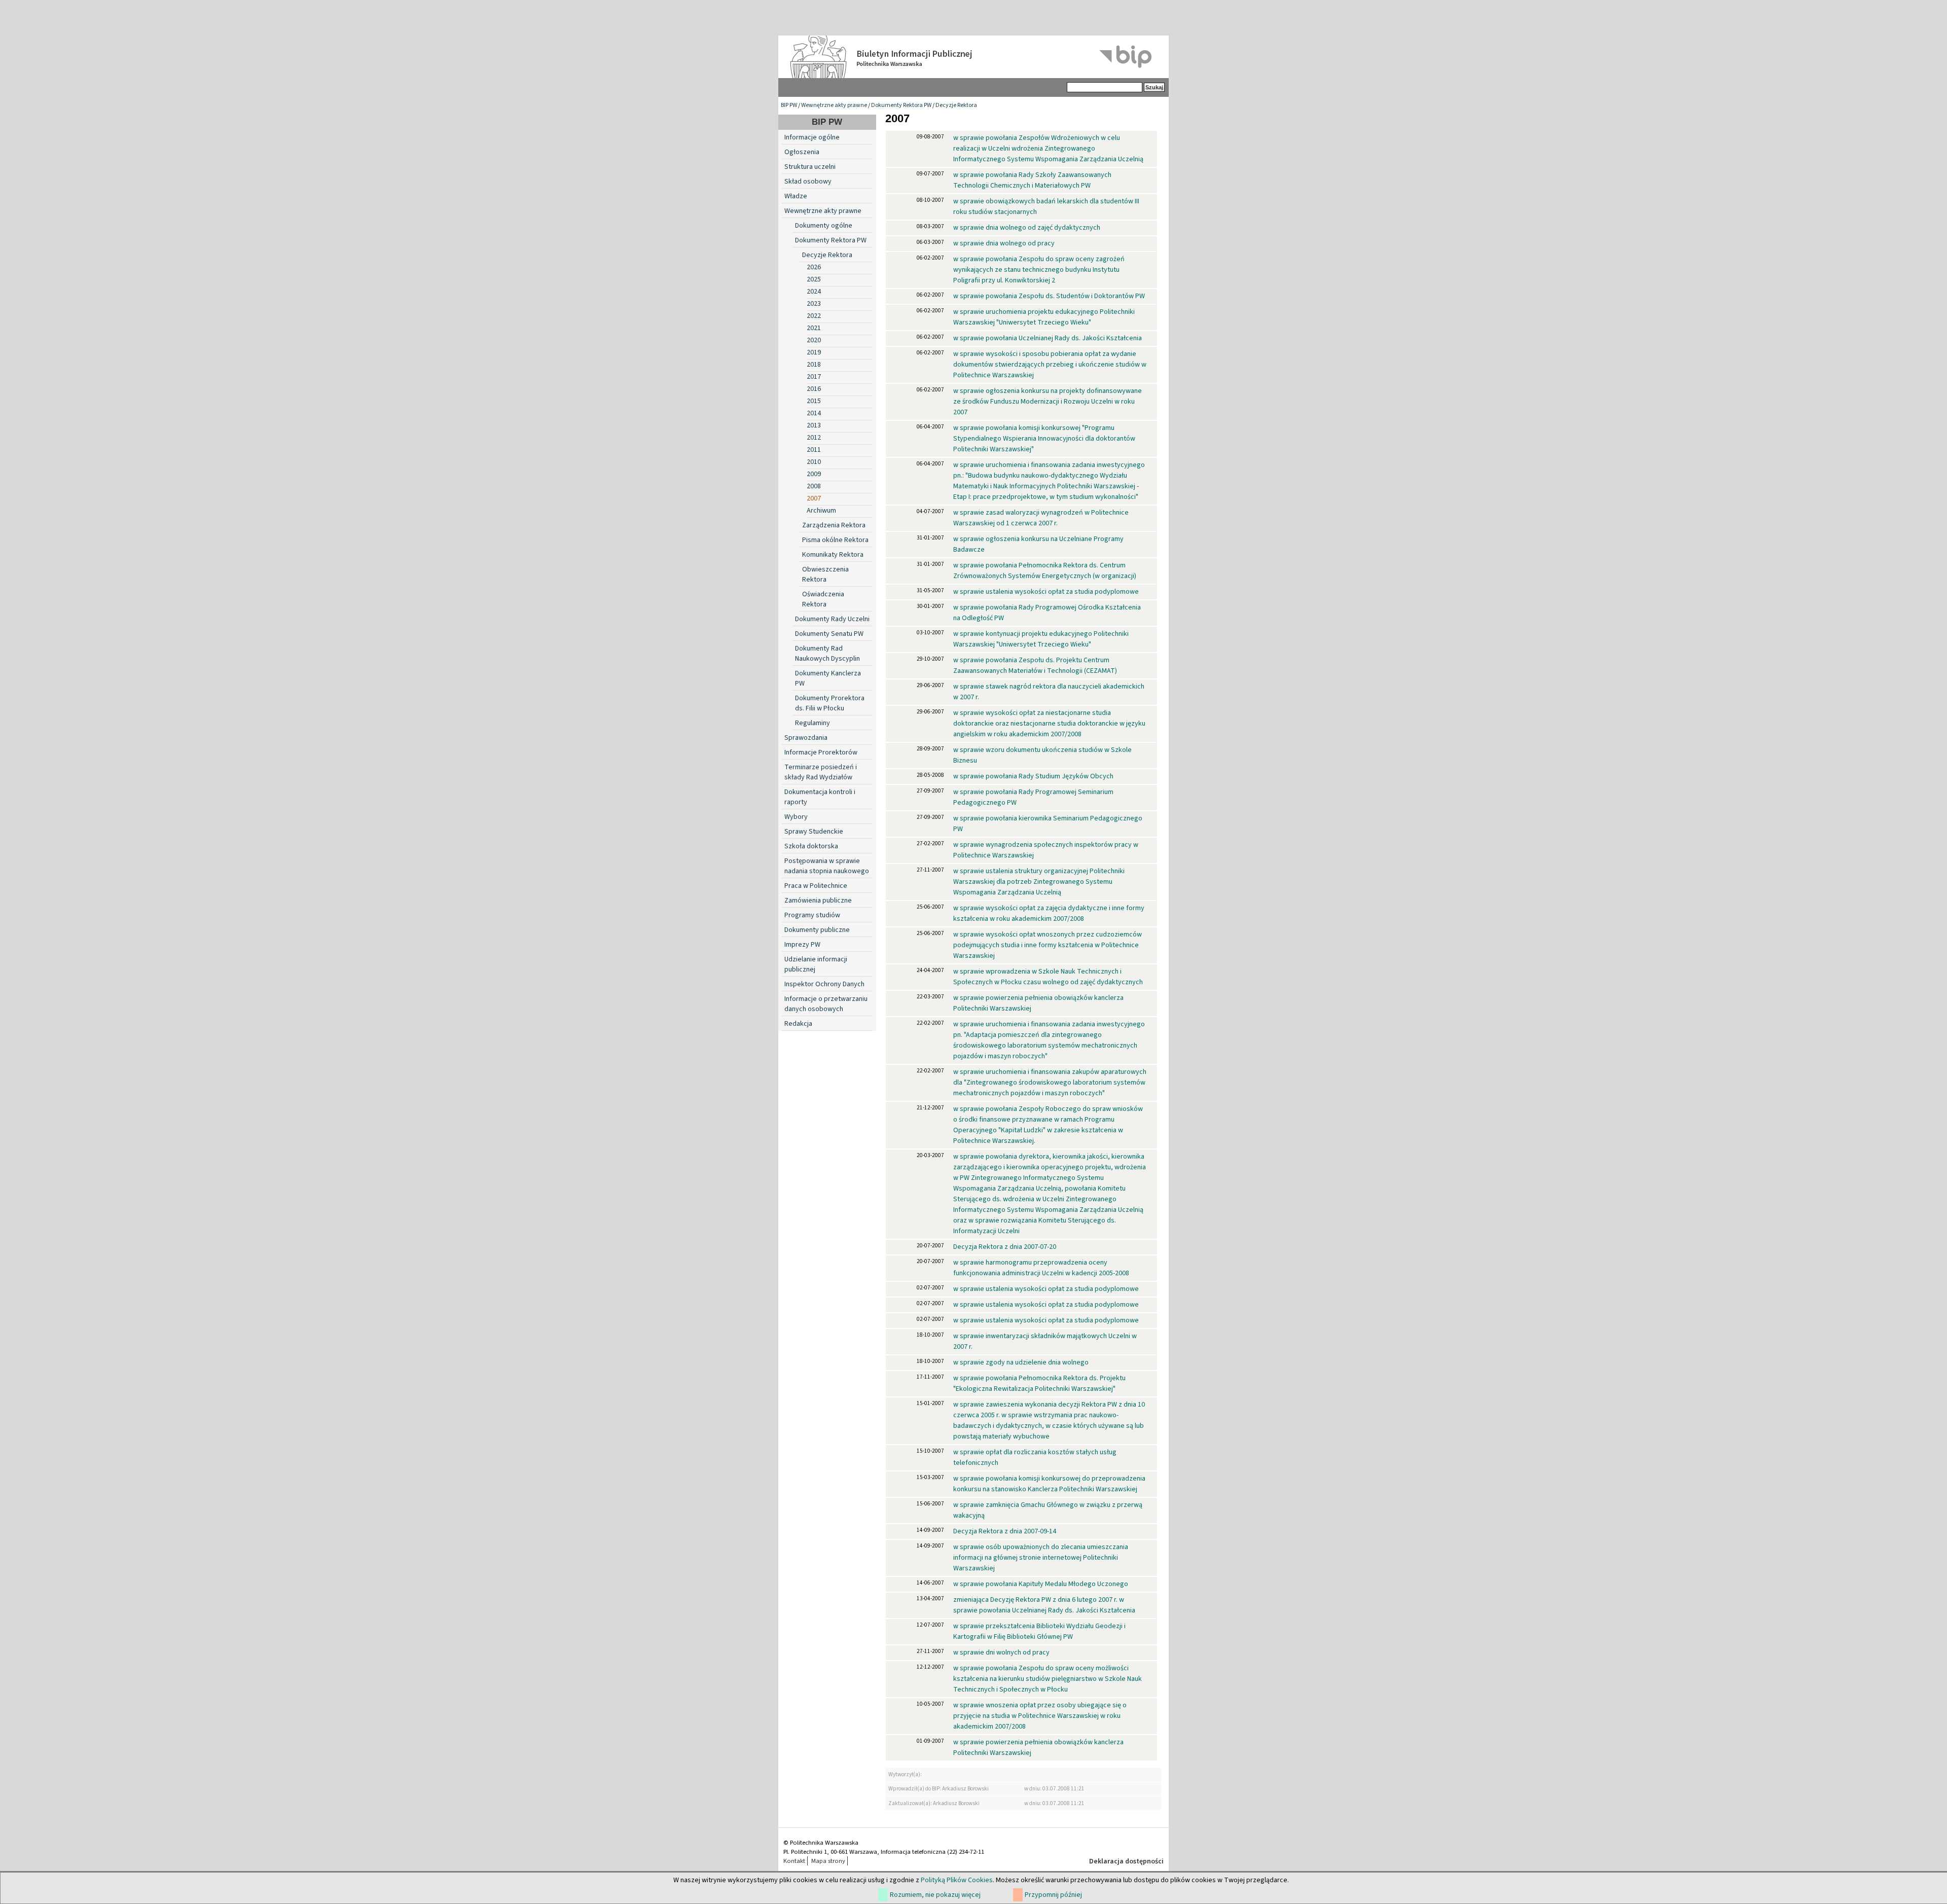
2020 (814, 340)
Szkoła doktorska (811, 846)
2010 (814, 462)
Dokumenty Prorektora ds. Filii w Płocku (830, 703)
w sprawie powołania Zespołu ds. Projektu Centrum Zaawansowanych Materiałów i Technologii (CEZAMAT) (1035, 666)
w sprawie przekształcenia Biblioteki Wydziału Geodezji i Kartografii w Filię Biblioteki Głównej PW (1039, 1631)
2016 (814, 389)
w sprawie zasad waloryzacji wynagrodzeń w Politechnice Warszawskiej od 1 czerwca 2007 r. (1041, 518)
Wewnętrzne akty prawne (834, 105)
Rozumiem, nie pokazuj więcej (935, 1895)
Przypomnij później (1053, 1895)
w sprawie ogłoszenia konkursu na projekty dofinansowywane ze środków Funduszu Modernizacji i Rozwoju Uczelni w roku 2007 (1048, 402)
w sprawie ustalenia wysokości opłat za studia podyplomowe (1046, 592)
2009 (814, 474)
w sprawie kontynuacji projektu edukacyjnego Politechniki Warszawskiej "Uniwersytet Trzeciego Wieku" (1041, 639)
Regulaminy (813, 723)
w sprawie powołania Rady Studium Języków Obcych (1033, 776)
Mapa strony (828, 1861)
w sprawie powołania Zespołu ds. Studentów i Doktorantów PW (1049, 296)
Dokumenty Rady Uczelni (832, 619)
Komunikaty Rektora (833, 555)
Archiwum (821, 511)
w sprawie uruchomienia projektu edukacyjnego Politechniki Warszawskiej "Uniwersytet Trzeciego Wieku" (1044, 317)
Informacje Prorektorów (821, 752)
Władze (796, 196)
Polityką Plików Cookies (957, 1880)
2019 (814, 352)
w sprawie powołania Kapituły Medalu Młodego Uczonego (1041, 1584)
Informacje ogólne (812, 137)
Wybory (796, 817)
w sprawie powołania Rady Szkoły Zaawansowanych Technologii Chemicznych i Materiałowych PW (1032, 180)
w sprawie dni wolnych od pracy (1001, 1652)
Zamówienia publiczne (818, 901)
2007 (814, 498)
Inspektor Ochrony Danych (824, 984)
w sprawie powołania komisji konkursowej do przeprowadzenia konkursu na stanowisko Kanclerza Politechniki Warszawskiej (1049, 1484)
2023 (814, 304)
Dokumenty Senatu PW (829, 634)
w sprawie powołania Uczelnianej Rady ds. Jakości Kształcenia (1048, 338)
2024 (814, 292)
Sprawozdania (806, 738)
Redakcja (798, 1024)
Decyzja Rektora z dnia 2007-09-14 (1005, 1531)
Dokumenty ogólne (824, 226)
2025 (814, 279)
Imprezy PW (802, 945)
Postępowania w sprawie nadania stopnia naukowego (827, 866)
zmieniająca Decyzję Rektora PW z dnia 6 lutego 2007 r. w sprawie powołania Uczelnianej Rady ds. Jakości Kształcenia (1044, 1605)
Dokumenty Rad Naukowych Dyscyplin (827, 654)
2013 (814, 425)
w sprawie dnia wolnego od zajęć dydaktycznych (1027, 228)
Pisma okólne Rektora (835, 540)
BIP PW (789, 105)
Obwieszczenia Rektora (825, 574)
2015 (814, 401)
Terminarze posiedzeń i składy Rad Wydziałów (821, 772)
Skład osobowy (808, 182)
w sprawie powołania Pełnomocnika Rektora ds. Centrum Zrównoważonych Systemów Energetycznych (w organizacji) (1045, 571)
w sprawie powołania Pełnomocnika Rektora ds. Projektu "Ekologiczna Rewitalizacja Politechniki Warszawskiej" (1039, 1384)
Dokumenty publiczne (817, 930)
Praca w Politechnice (816, 886)
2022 (814, 316)
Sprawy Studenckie (814, 832)
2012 (814, 438)
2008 (814, 486)
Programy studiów (812, 915)
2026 (814, 267)
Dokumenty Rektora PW (901, 105)
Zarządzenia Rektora (834, 525)
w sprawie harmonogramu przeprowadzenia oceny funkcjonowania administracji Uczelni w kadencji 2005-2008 (1041, 1268)
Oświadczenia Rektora (823, 599)
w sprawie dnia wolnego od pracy (1004, 243)
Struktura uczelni (810, 167)
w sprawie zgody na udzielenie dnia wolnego (1021, 1362)
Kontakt (794, 1861)
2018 (814, 365)
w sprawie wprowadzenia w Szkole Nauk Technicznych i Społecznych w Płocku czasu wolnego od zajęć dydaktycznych (1048, 977)
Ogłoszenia (802, 152)
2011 (814, 450)
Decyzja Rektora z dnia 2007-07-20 (1005, 1247)
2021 (814, 328)
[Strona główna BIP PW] (974, 57)
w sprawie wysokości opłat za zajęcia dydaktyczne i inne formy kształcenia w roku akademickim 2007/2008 (1049, 913)
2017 (814, 377)
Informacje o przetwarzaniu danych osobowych (826, 1004)
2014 (814, 413)
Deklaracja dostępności (1126, 1861)
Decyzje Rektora (956, 105)
